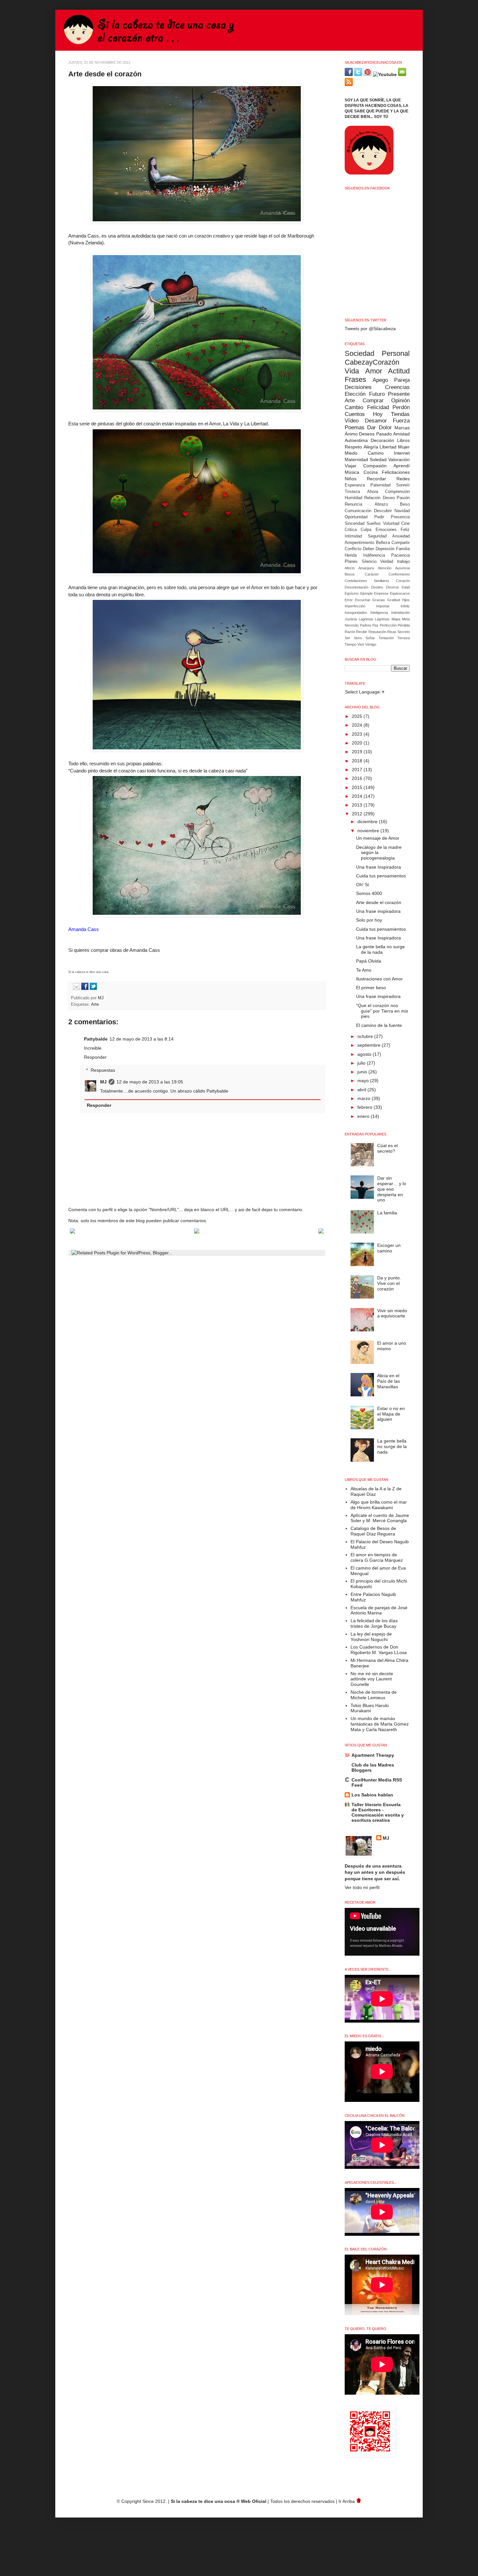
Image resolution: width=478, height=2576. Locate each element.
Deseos (367, 434)
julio (362, 1063)
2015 (358, 787)
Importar (383, 606)
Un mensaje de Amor (378, 838)
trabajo (403, 562)
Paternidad (380, 485)
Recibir (362, 632)
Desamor (376, 421)
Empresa (381, 593)
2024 (358, 725)
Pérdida (404, 625)
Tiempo (351, 644)
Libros (403, 440)
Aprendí (402, 466)
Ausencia (402, 568)
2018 (358, 761)
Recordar (376, 479)
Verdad (387, 562)
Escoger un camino (389, 1248)
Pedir (379, 517)
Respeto (353, 447)
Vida (352, 371)
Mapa (396, 619)
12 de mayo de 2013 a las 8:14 (142, 1039)
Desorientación (357, 587)
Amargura (366, 568)
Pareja (402, 380)
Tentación (386, 638)
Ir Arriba (347, 2501)
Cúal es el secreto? (387, 1148)
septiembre (370, 1045)
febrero (365, 1107)
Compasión (375, 466)
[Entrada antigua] (321, 1232)
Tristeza (352, 492)
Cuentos (355, 414)
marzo (365, 1098)
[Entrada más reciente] (73, 1232)
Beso (405, 504)
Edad (406, 587)
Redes (403, 479)
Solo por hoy (369, 920)
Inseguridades (356, 613)
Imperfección (355, 606)
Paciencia (400, 555)
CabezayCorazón (372, 362)
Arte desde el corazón (379, 902)
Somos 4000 (369, 893)
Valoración (399, 460)
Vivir (361, 644)
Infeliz (405, 606)
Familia (403, 549)
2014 (358, 796)
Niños (351, 479)
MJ (101, 998)
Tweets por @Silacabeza (370, 329)
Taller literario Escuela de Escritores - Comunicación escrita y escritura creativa (378, 1812)
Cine (405, 524)
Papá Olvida (369, 961)
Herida (351, 555)
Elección (355, 394)
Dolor (385, 427)
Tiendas (400, 414)
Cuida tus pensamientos (381, 876)
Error (349, 600)
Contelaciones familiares (367, 581)
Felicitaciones (396, 472)
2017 (358, 770)
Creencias (397, 387)
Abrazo (381, 504)
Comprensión (397, 492)
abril (362, 1090)
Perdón (401, 407)
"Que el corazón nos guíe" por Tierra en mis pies (382, 1011)
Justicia (351, 619)
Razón (350, 632)
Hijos (406, 600)
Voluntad (391, 524)
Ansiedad (401, 536)
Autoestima (356, 440)
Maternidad (356, 460)
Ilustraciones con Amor (379, 979)
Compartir (401, 543)
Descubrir (383, 511)
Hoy (378, 414)
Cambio (354, 407)
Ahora (373, 492)
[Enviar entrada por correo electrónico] (75, 989)
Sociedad (359, 353)
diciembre (368, 822)
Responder (95, 1057)
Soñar (370, 638)
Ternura (404, 638)
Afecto (350, 568)
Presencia (400, 517)
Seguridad (377, 536)
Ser (347, 638)
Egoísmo (352, 593)
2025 (358, 716)
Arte (95, 1004)
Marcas (402, 428)
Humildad (353, 498)
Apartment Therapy (373, 1755)
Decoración (382, 440)
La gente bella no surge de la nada (380, 949)
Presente (399, 394)
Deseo (389, 498)
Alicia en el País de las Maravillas (389, 1381)
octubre (366, 1036)
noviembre (369, 831)
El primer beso (371, 988)
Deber (368, 549)
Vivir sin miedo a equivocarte (392, 1313)
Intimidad (353, 536)
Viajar (351, 466)
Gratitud (394, 600)
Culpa (366, 530)
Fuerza (401, 421)
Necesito (352, 625)
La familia (387, 1213)
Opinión (400, 401)
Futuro (377, 394)
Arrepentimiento (359, 543)
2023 (358, 734)
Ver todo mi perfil (362, 1887)
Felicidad (378, 407)
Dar (372, 427)
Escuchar (363, 600)
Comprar (373, 401)
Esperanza (355, 485)
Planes (351, 562)
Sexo (358, 638)
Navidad (402, 511)
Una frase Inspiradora (378, 867)
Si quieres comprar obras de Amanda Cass (114, 950)
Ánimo (351, 434)
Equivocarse (400, 593)
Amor (374, 371)
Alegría (371, 447)
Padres (366, 625)
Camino (376, 453)
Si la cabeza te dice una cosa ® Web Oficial (219, 2501)
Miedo (351, 453)
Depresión (385, 549)
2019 (358, 752)
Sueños (374, 524)
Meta (406, 619)
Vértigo (371, 644)
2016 (358, 778)
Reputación (377, 632)
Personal (396, 353)
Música (352, 472)
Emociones (386, 530)
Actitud (399, 371)
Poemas (355, 427)
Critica (351, 530)
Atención (385, 568)
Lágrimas (382, 619)
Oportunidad (356, 517)
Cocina (371, 472)
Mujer (404, 447)
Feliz (405, 530)
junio (363, 1072)
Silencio (369, 562)
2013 (358, 805)
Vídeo (352, 421)
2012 (358, 814)
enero (364, 1116)
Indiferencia (374, 555)
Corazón (403, 581)
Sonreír (403, 485)
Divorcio (392, 587)
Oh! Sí (363, 885)
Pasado (384, 434)
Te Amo (364, 970)
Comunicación (358, 511)
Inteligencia (379, 613)
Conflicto (353, 549)
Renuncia (353, 504)
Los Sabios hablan (372, 1795)
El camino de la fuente (379, 1025)
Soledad (378, 460)
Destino (377, 587)
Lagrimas (366, 619)
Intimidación (400, 613)
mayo (364, 1081)
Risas (392, 632)
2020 (358, 743)
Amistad (401, 434)
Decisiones (358, 387)
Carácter (372, 574)
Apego (380, 380)
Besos (350, 574)
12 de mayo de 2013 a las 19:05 (150, 1082)
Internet (402, 453)
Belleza (383, 543)
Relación (372, 498)
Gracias (379, 600)
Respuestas (103, 1070)
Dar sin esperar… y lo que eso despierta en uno (392, 1189)
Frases (355, 379)
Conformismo (399, 574)
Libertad (388, 447)
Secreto (404, 632)
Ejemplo (366, 593)
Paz (375, 625)
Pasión (403, 498)
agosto (365, 1054)
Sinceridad (355, 524)
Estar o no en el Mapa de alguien (391, 1414)
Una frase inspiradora (378, 911)
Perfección (388, 625)
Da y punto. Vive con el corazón (389, 1283)
